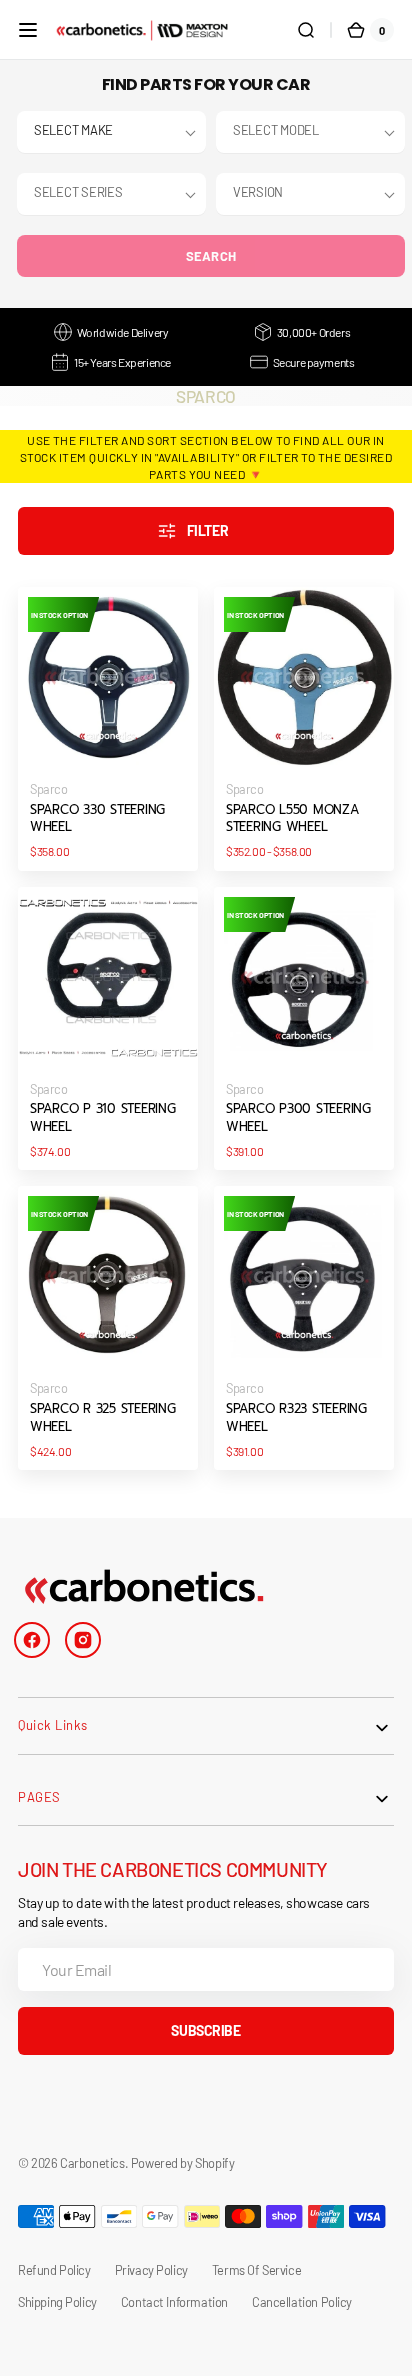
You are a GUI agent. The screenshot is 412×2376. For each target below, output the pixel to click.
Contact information (174, 2302)
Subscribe (205, 2030)
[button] (28, 30)
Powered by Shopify (183, 2163)
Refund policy (54, 2270)
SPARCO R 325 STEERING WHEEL (103, 1418)
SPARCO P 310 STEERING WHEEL (103, 1118)
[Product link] (108, 729)
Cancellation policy (302, 2302)
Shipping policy (57, 2302)
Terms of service (256, 2270)
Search (211, 256)
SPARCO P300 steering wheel (298, 1118)
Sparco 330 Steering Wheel (97, 819)
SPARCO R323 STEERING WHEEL (296, 1418)
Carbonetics (92, 2163)
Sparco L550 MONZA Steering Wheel (292, 819)
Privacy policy (151, 2270)
